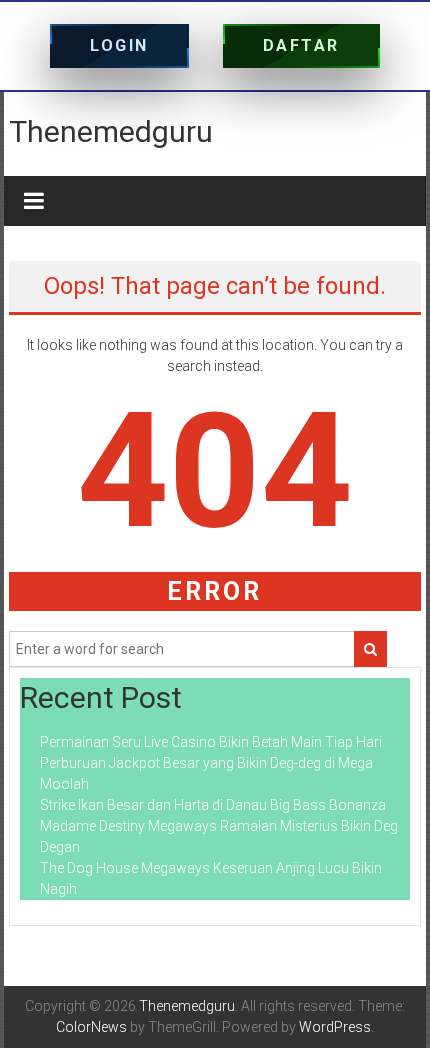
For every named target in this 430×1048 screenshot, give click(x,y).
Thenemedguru (111, 131)
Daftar (301, 45)
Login (119, 45)
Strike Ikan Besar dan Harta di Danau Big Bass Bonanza (213, 805)
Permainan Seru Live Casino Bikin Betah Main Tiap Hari (211, 742)
